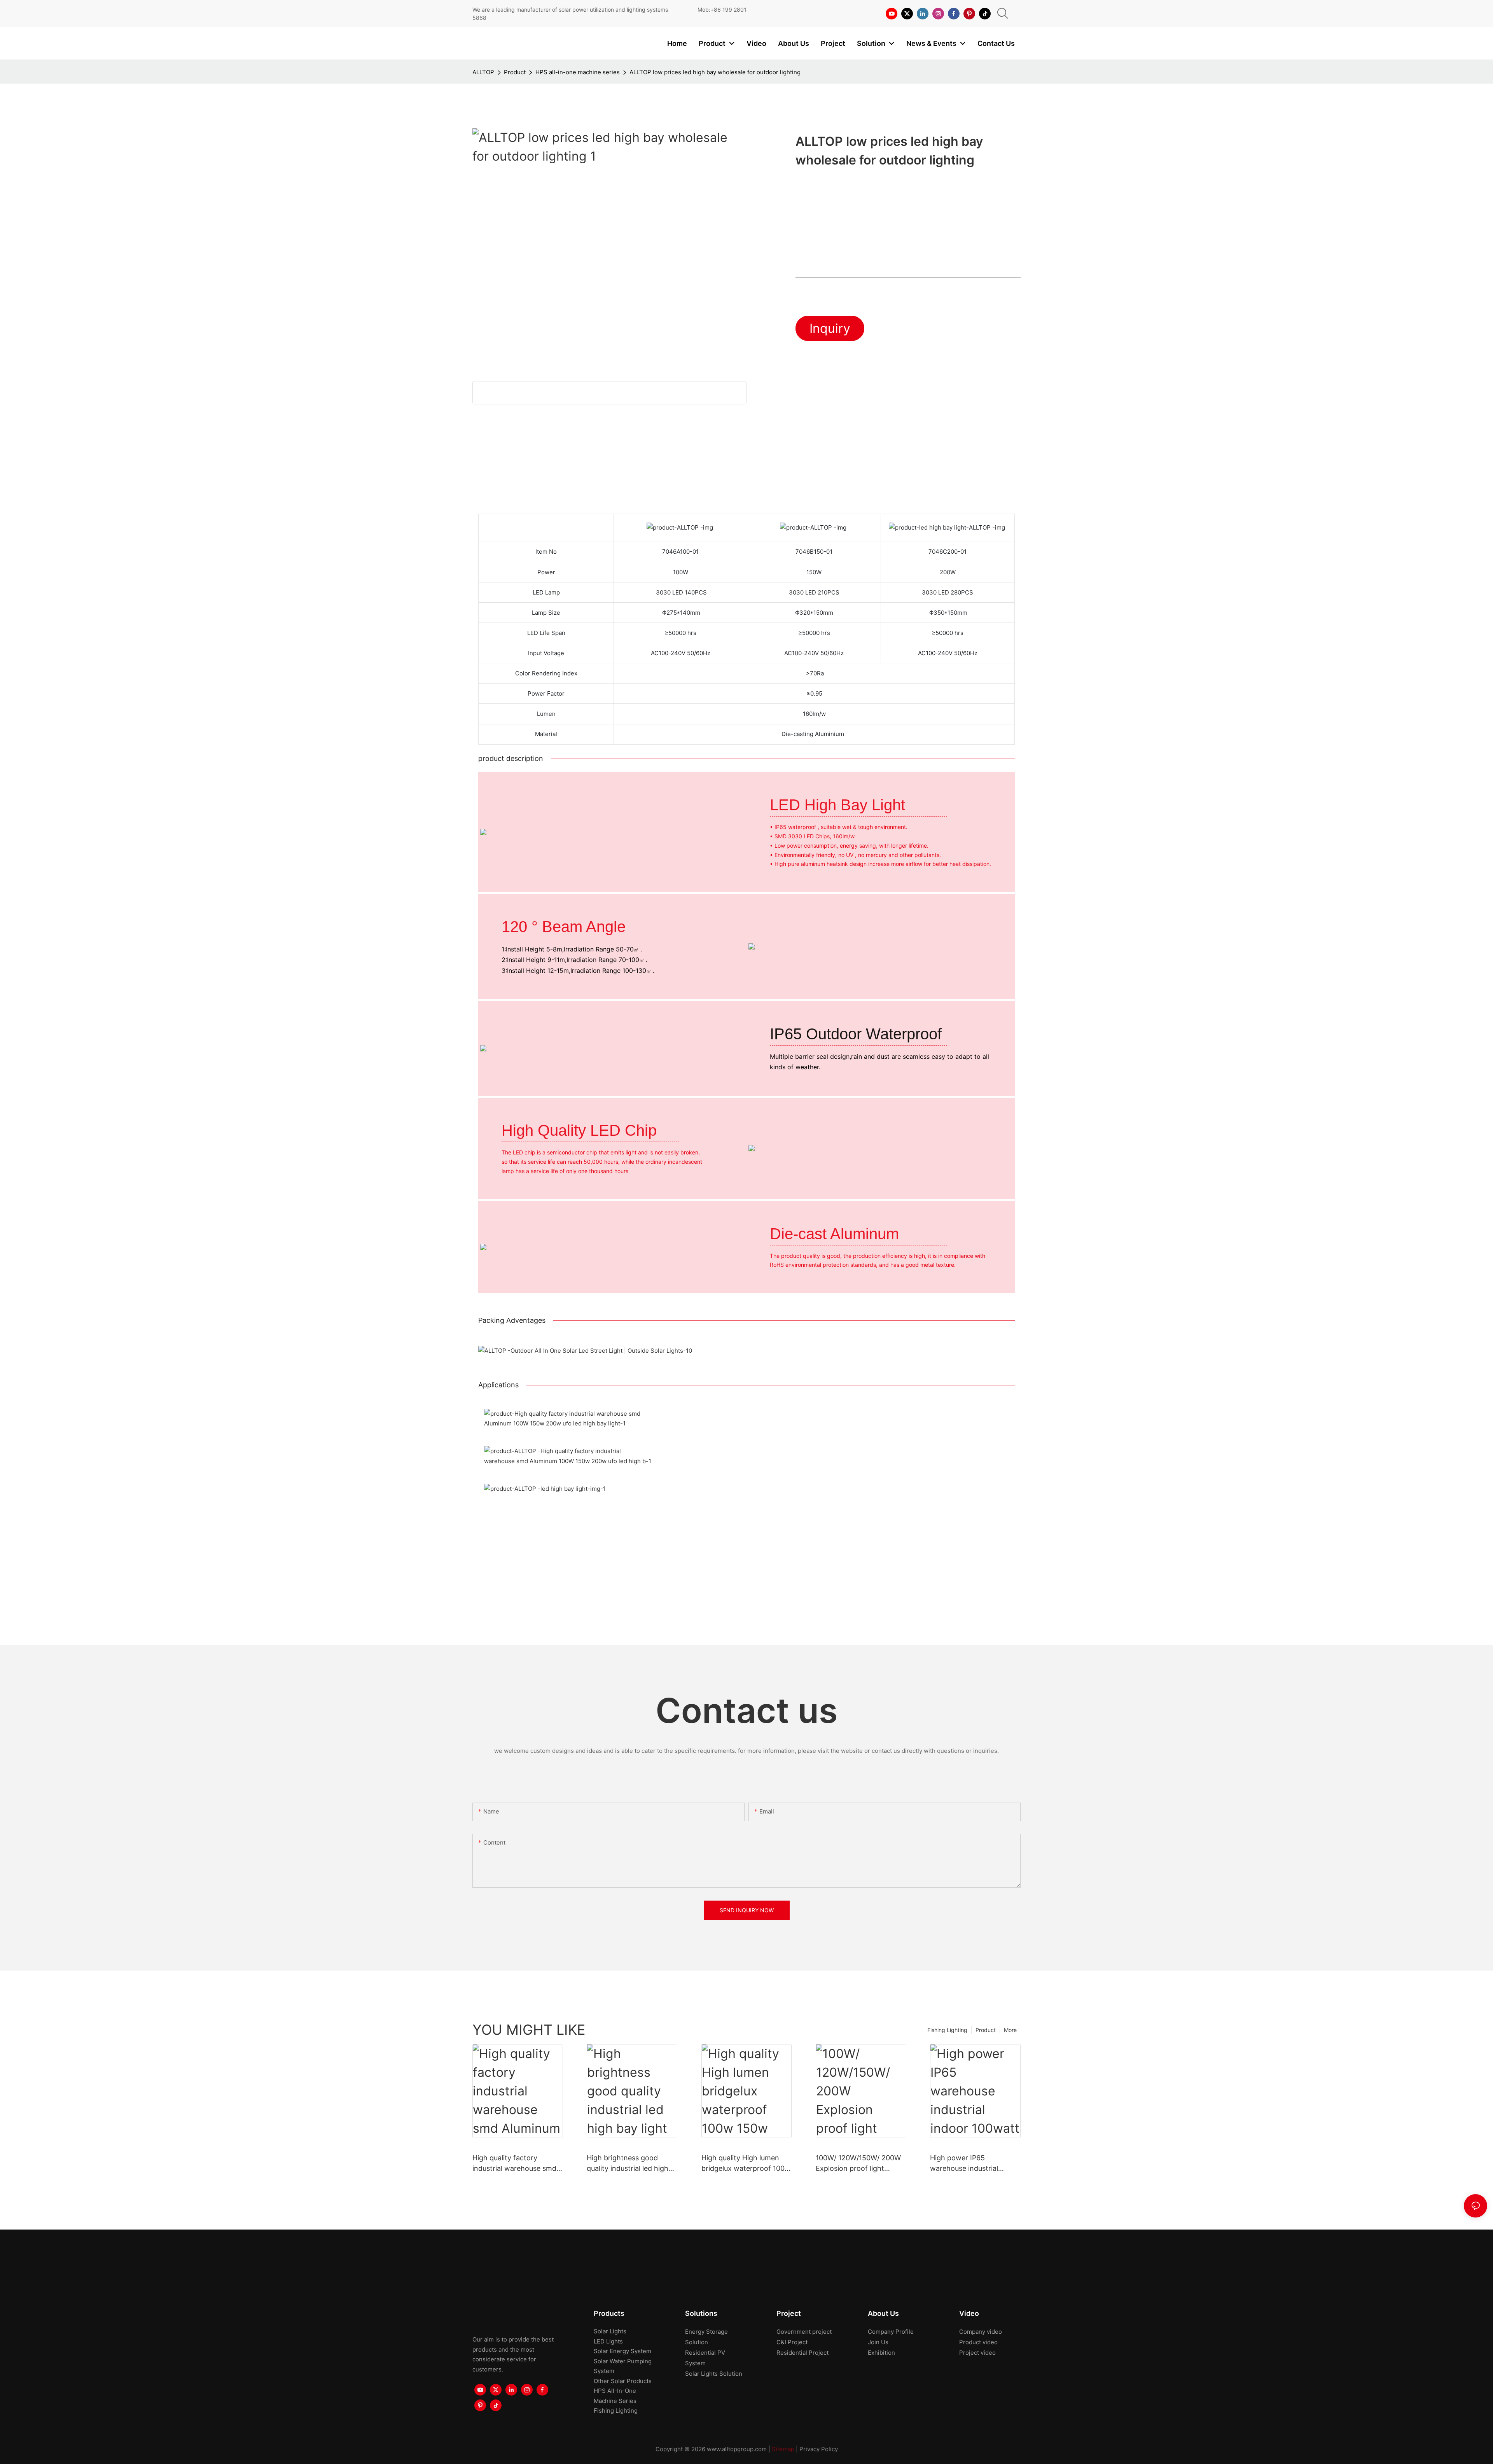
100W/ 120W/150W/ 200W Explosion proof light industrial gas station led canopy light (858, 2164)
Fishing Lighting (947, 2030)
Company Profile (891, 2332)
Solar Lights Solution (714, 2374)
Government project (804, 2332)
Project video (977, 2353)
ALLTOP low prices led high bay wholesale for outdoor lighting (715, 72)
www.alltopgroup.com (737, 2449)
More (1010, 2030)
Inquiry (830, 328)
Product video (978, 2342)
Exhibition (881, 2353)
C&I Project (792, 2342)
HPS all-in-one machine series (578, 72)
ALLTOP (483, 72)
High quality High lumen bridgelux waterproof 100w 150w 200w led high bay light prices (746, 2164)
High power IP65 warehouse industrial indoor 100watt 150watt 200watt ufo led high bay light (971, 2164)
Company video (981, 2332)
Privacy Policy (819, 2449)
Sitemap (783, 2449)
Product (515, 72)
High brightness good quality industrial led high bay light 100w (628, 2164)
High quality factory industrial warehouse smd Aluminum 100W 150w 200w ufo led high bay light (517, 2164)
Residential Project (802, 2353)
